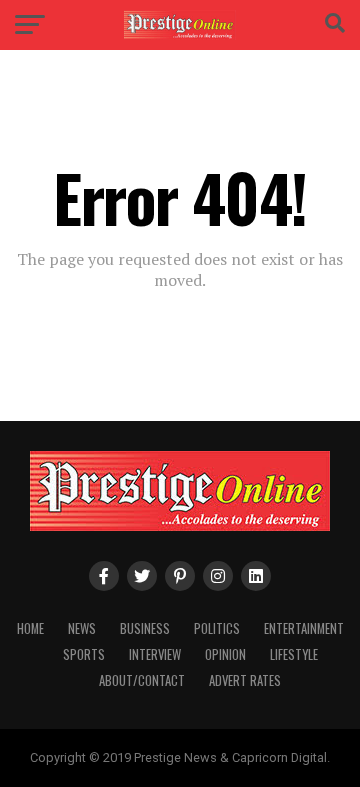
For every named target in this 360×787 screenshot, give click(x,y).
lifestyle (294, 654)
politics (217, 628)
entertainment (304, 628)
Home (30, 628)
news (82, 628)
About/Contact (142, 680)
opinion (225, 654)
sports (84, 654)
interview (155, 654)
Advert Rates (245, 680)
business (145, 628)
